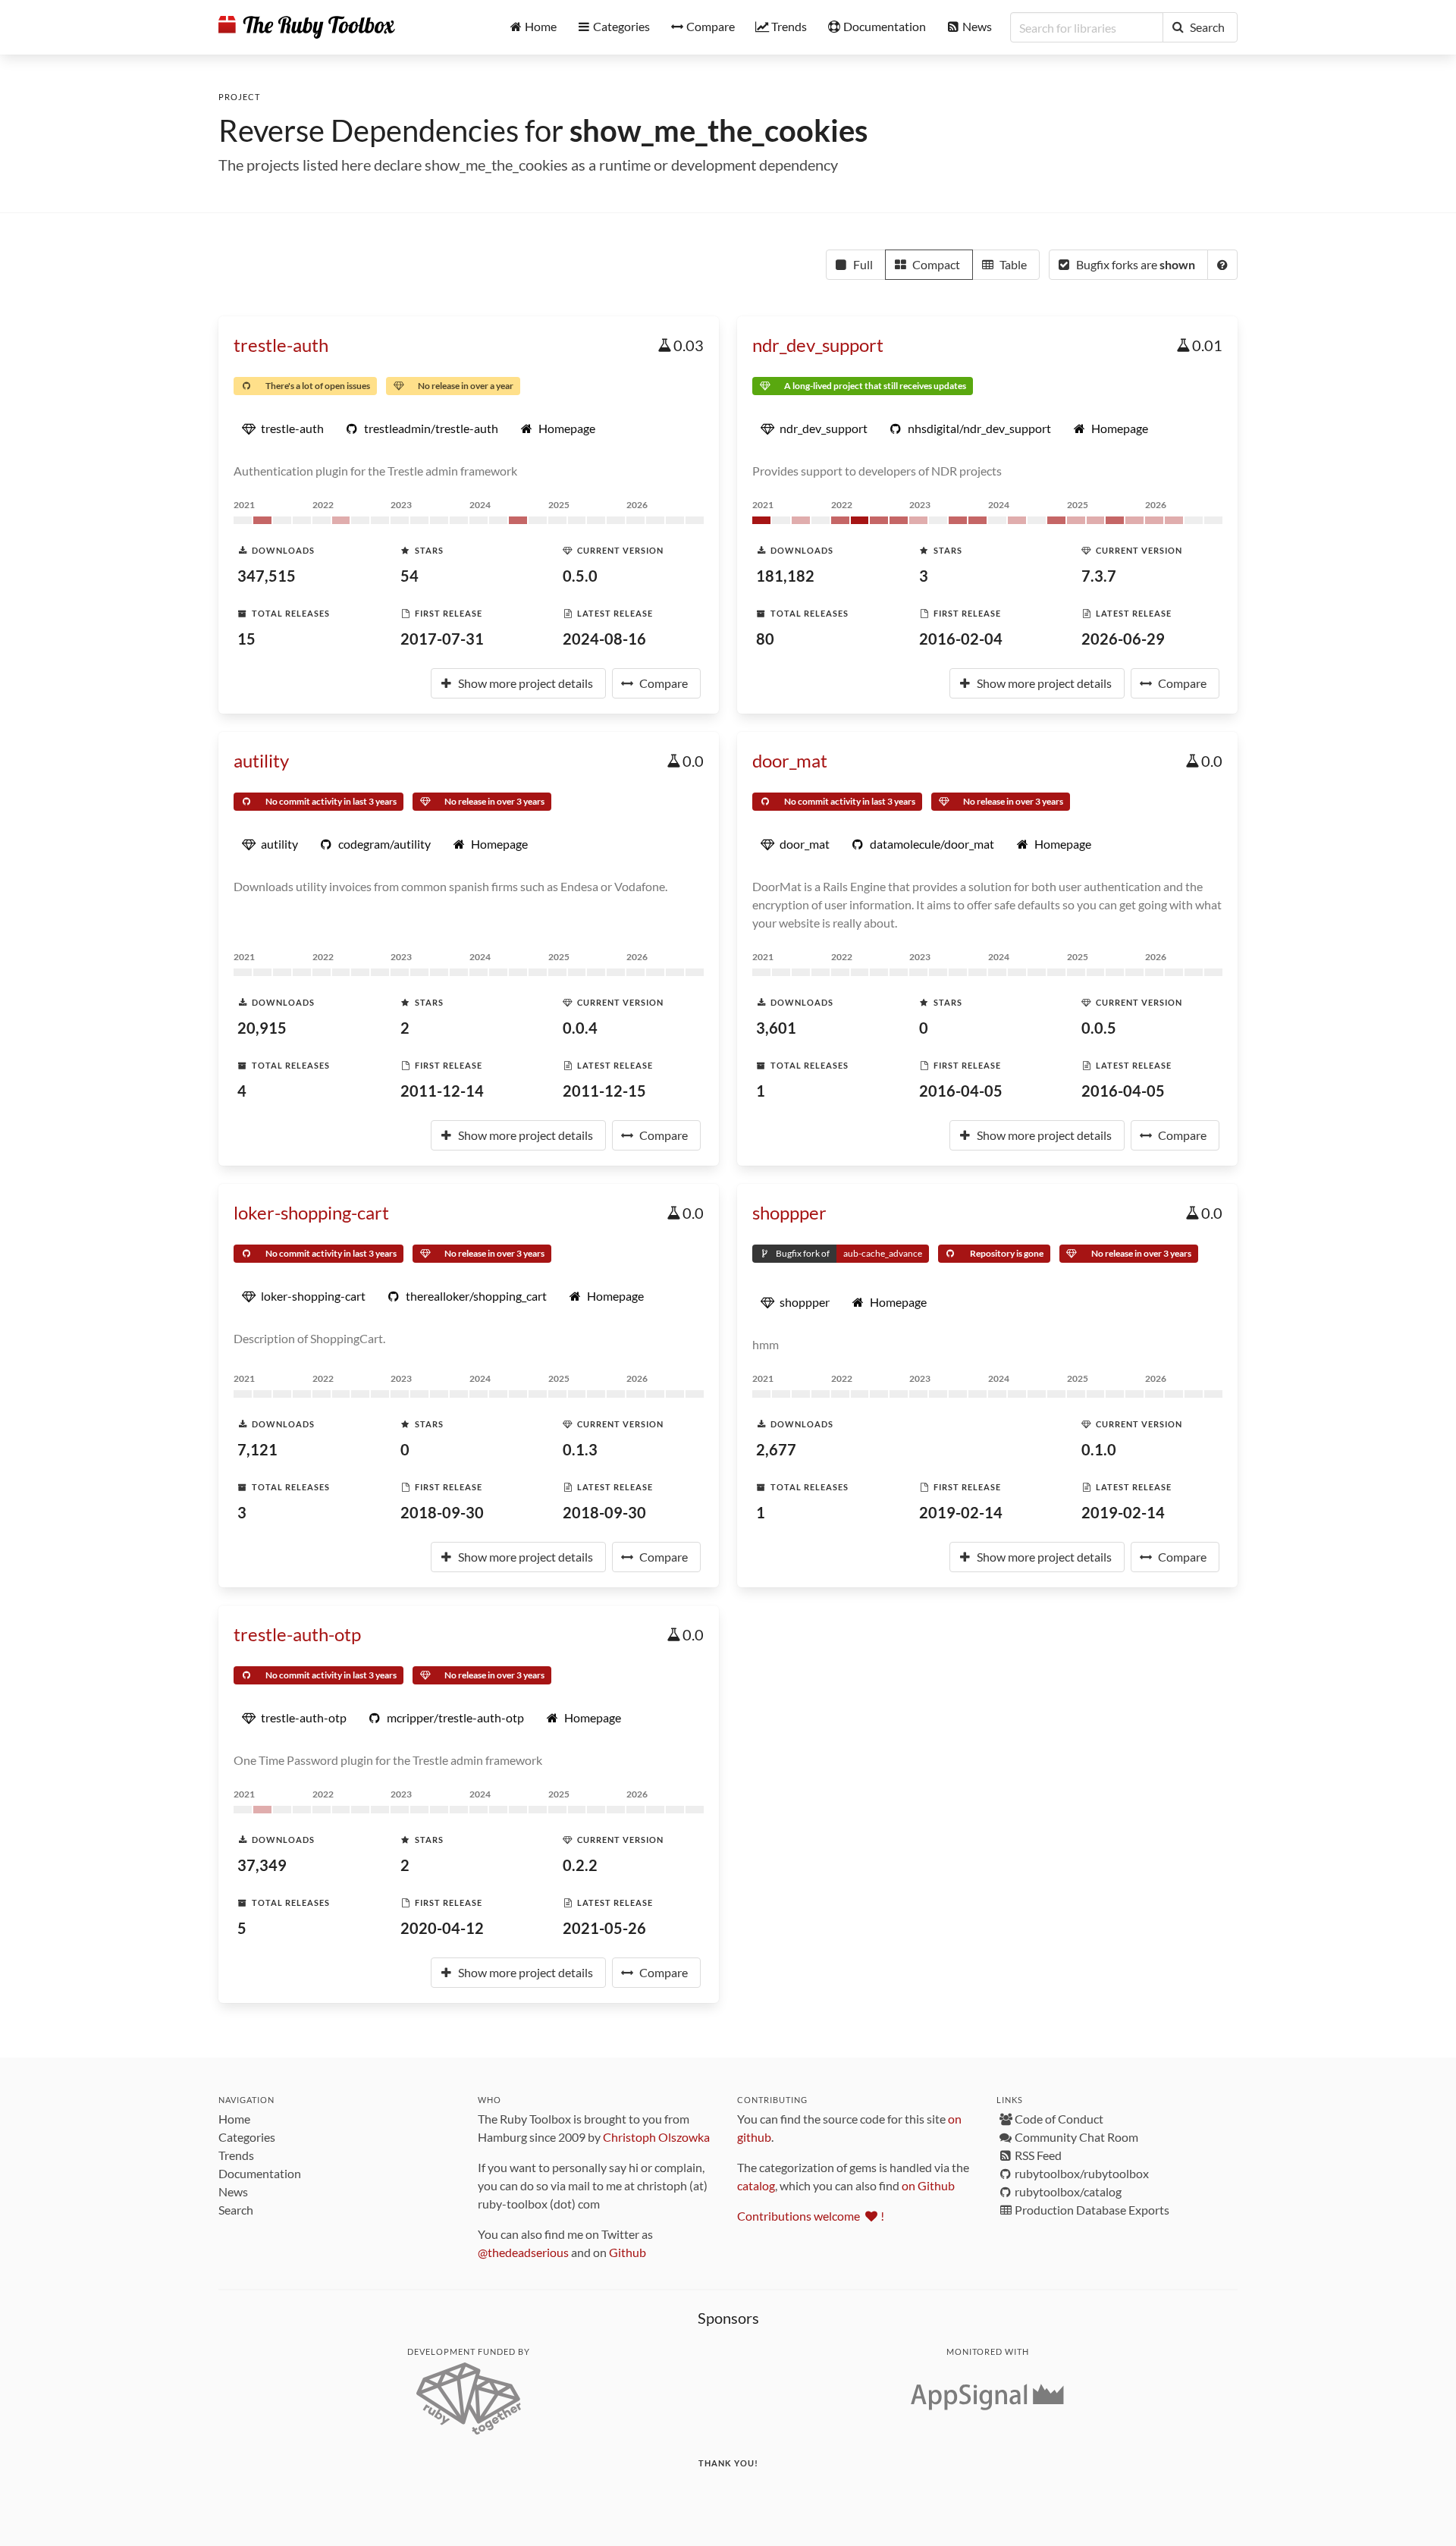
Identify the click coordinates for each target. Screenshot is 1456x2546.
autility (261, 760)
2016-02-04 (961, 639)
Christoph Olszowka (656, 2137)
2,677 (776, 1449)
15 (246, 639)
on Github (928, 2185)
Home (234, 2119)
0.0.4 (580, 1028)
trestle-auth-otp (297, 1634)
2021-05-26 (604, 1928)
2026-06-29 (1123, 639)
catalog (756, 2185)
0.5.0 (580, 576)
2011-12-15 (604, 1091)
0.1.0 (1099, 1449)
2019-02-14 (961, 1512)
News (233, 2191)
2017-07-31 (442, 639)
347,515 (267, 576)
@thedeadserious (523, 2252)
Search (236, 2210)
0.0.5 (1099, 1028)
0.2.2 (580, 1865)
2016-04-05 (961, 1091)
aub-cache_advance (883, 1253)
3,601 (776, 1028)
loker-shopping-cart (311, 1212)
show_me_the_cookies (719, 130)
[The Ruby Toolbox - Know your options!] (307, 27)
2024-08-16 (604, 639)
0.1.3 (580, 1449)
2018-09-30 (442, 1512)
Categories (247, 2137)
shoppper (789, 1212)
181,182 (785, 576)
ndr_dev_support (818, 345)
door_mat (790, 760)
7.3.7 (1099, 576)
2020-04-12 (442, 1928)
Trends (236, 2155)
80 (765, 639)
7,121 (257, 1449)
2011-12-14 (442, 1091)
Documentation (260, 2173)
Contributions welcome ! (811, 2216)
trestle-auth (281, 345)
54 (409, 576)
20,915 (262, 1028)
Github (628, 2252)
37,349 (262, 1865)
